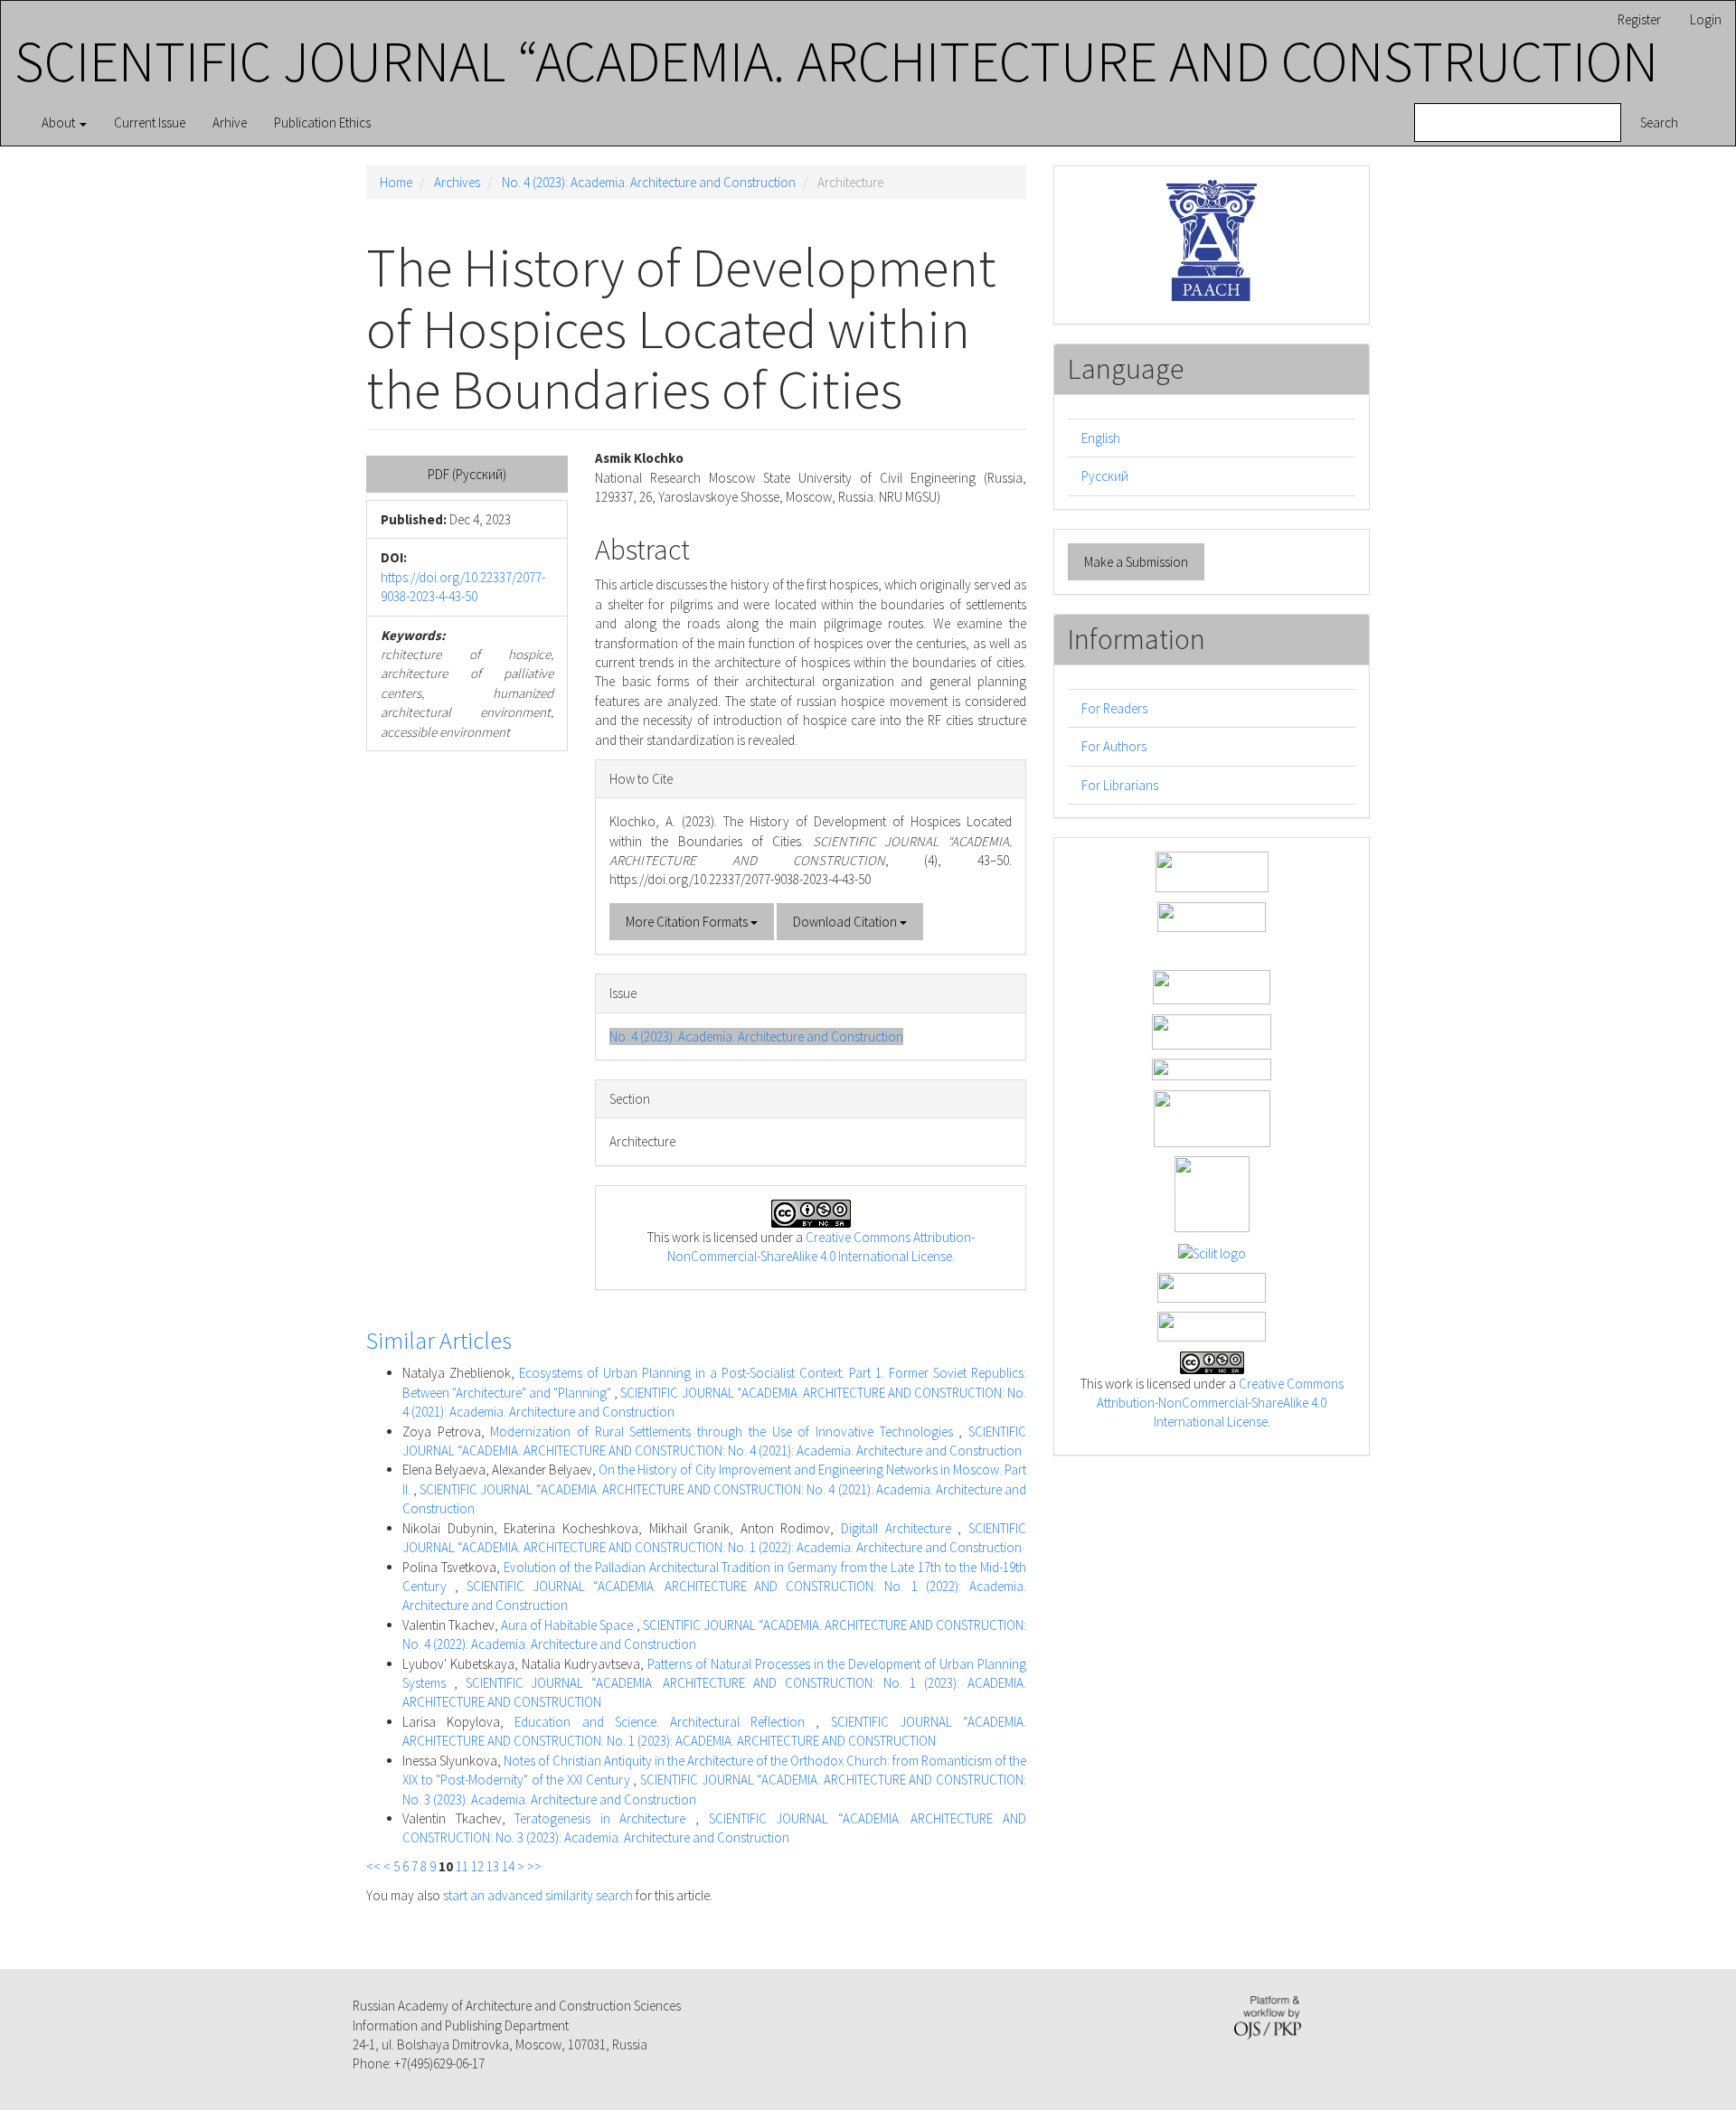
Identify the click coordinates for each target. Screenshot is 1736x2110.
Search (1659, 122)
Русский (1105, 476)
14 (508, 1866)
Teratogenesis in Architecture (605, 1818)
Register (1639, 19)
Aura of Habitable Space (568, 1625)
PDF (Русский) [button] (467, 474)
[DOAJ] (1212, 1068)
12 (477, 1866)
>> (534, 1866)
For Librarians (1120, 785)
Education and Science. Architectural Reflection (665, 1722)
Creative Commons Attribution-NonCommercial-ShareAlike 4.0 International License (1220, 1403)
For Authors (1114, 746)
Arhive (230, 122)
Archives (457, 182)
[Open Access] (1212, 870)
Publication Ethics (322, 122)
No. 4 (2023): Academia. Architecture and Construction (649, 182)
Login (1706, 19)
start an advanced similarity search (538, 1895)
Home (396, 182)
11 (462, 1866)
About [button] (60, 122)
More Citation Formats (688, 922)
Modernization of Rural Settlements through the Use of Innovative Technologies (724, 1432)
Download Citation (846, 922)
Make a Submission (1136, 562)
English (1101, 438)
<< (373, 1866)
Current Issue (150, 122)
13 (493, 1866)
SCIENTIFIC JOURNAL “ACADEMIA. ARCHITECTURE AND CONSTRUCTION (836, 61)
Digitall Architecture (899, 1528)
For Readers (1114, 708)
